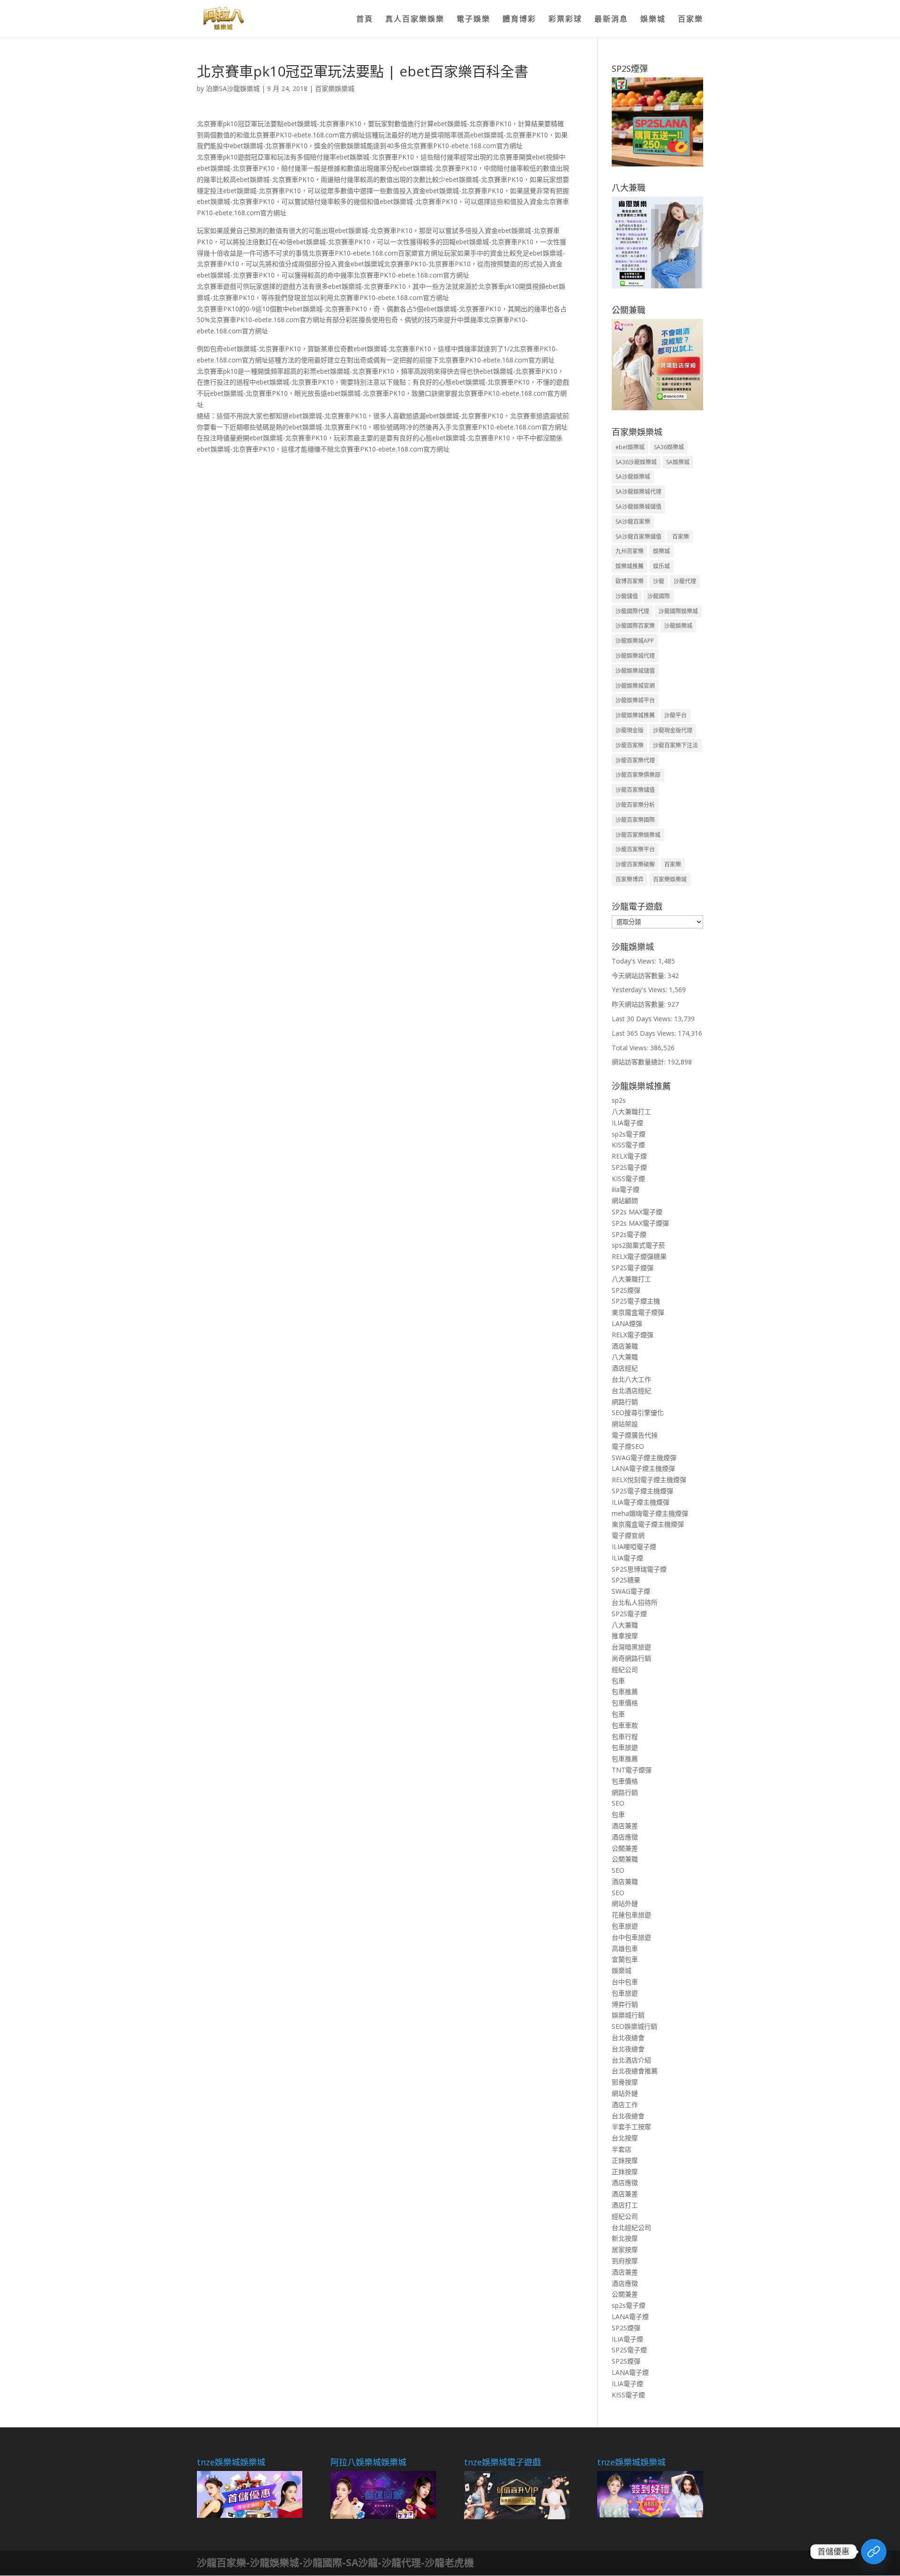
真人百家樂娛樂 (415, 20)
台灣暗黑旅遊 (631, 1647)
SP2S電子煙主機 (636, 1301)
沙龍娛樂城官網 (635, 686)
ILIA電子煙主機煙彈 (641, 1502)
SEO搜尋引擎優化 (638, 1412)
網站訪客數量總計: (640, 1062)
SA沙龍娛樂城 (633, 477)
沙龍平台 (675, 715)
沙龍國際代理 (632, 611)
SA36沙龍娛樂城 (636, 462)
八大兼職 (625, 1357)
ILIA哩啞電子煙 (634, 1547)
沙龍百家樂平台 (635, 849)
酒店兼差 (625, 1826)
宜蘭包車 (625, 1959)
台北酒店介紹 (631, 2060)
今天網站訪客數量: (640, 975)
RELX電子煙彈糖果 (639, 1256)
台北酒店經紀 (631, 1390)
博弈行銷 (625, 2004)
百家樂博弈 (630, 879)
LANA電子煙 (630, 2316)
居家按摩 (625, 2249)
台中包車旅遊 (631, 1937)
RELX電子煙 (629, 1156)
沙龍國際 (659, 596)
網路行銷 (625, 1402)
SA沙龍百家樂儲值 (638, 537)
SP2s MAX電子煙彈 (640, 1223)
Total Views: (631, 1048)
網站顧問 (625, 1201)
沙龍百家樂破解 (635, 864)
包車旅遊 (625, 1747)
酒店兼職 (625, 1346)
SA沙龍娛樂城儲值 (638, 507)
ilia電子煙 (626, 1189)
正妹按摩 (625, 2160)
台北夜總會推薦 (635, 2071)
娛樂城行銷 (628, 2015)
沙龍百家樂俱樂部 (638, 775)
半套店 (622, 2149)
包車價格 (625, 1703)
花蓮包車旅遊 (631, 1915)
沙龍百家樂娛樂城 (638, 835)
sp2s (619, 1100)
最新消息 (611, 20)
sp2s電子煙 (629, 1134)
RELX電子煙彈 (633, 1335)
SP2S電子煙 (629, 1167)
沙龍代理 (685, 581)
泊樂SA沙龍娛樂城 (233, 88)
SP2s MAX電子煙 (637, 1212)
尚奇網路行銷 (631, 1658)
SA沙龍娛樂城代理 (638, 492)
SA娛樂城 (678, 462)
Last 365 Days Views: (645, 1033)
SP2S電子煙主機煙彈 (642, 1491)
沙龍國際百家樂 (635, 626)
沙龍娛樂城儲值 (635, 671)
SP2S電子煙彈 (633, 1268)
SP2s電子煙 (629, 1234)
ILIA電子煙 (627, 1123)
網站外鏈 (625, 1903)
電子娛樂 (473, 20)
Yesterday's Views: (640, 990)
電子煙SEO (628, 1446)
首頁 (365, 20)
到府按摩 (625, 2261)
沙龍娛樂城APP (635, 641)
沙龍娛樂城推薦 (635, 715)
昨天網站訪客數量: (640, 1004)
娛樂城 (653, 20)
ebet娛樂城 (630, 447)
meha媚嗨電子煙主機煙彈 (650, 1513)
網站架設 (625, 1424)
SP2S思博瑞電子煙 (639, 1569)
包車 (618, 1681)
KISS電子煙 (628, 1145)
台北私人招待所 (635, 1602)
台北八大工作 (631, 1379)
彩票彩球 (565, 20)
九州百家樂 (630, 551)
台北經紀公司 (631, 2227)
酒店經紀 (625, 1368)
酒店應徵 (625, 1837)
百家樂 (690, 20)
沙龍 (659, 581)
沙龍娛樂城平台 (635, 700)
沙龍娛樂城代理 (635, 656)
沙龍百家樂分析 (635, 805)
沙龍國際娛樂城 (678, 611)
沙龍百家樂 (630, 745)
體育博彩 (519, 20)
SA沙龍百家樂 (633, 522)
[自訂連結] (874, 2552)
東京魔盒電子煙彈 (638, 1312)
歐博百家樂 (630, 581)
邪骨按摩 (625, 2082)
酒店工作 (625, 2105)
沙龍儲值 (627, 596)
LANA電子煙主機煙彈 (643, 1468)
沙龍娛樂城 (678, 626)
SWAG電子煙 (631, 1591)
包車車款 (625, 1725)
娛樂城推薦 (630, 566)
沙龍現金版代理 (673, 730)
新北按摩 (625, 2238)
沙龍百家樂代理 (635, 760)
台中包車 (625, 1982)
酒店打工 (625, 2205)
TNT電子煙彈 (632, 1770)
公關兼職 (625, 1859)
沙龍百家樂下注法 (675, 745)
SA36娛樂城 (669, 447)
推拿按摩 (625, 1636)
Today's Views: (635, 961)
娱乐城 (661, 566)
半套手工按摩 (631, 2127)
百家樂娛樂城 (335, 88)
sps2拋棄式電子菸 (638, 1245)
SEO (618, 1803)
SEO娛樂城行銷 (634, 2026)
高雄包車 (625, 1948)
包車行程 (625, 1736)
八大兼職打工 (631, 1111)
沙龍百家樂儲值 (635, 790)
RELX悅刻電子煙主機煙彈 (649, 1480)
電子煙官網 (628, 1535)
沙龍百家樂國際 (635, 820)
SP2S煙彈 (626, 1290)
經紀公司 (625, 1669)
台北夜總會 (628, 2037)
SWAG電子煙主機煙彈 (644, 1457)
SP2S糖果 (626, 1580)
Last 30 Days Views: (643, 1019)
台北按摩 (625, 2138)
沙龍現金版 (630, 730)
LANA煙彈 (627, 1323)
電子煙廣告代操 (635, 1435)
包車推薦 (625, 1691)
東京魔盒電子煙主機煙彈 (648, 1524)
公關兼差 (625, 1848)
